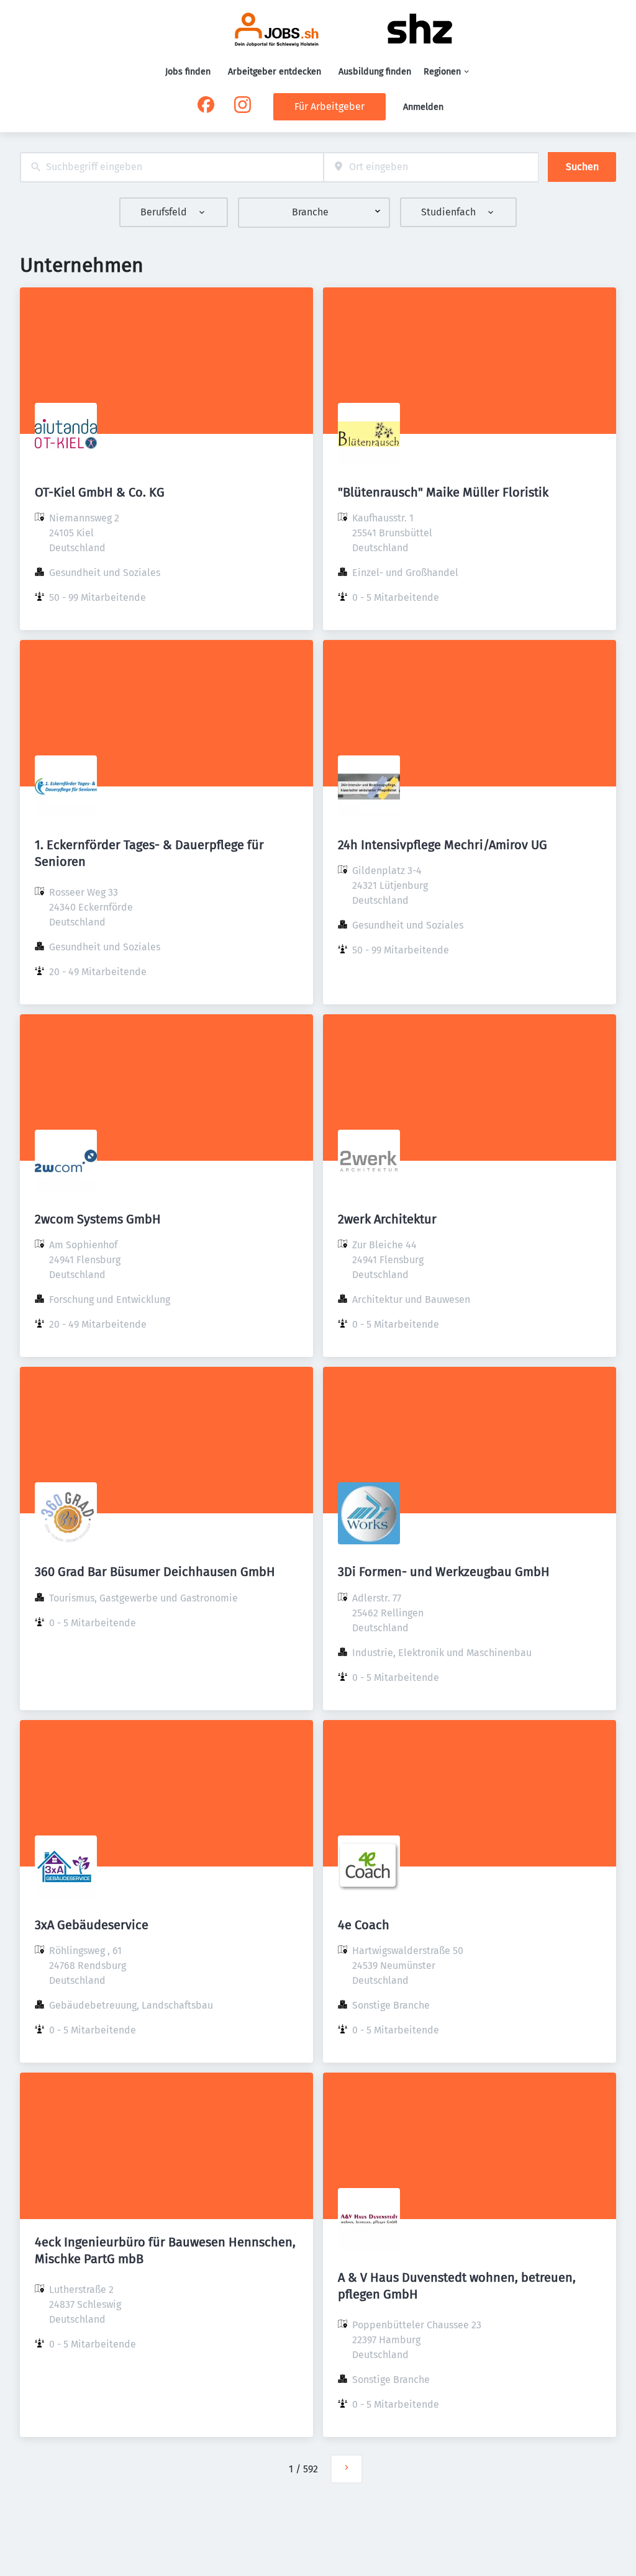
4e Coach (364, 1925)
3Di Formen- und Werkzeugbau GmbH (444, 1572)
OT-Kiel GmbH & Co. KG (100, 492)
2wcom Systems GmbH (98, 1219)
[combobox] (172, 167)
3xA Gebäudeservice (92, 1925)
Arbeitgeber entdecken (275, 72)
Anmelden (423, 107)
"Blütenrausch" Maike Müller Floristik (443, 492)
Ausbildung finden (375, 72)
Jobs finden (188, 72)
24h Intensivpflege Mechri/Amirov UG (443, 845)
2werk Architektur (387, 1219)
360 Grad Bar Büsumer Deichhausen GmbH (155, 1572)
